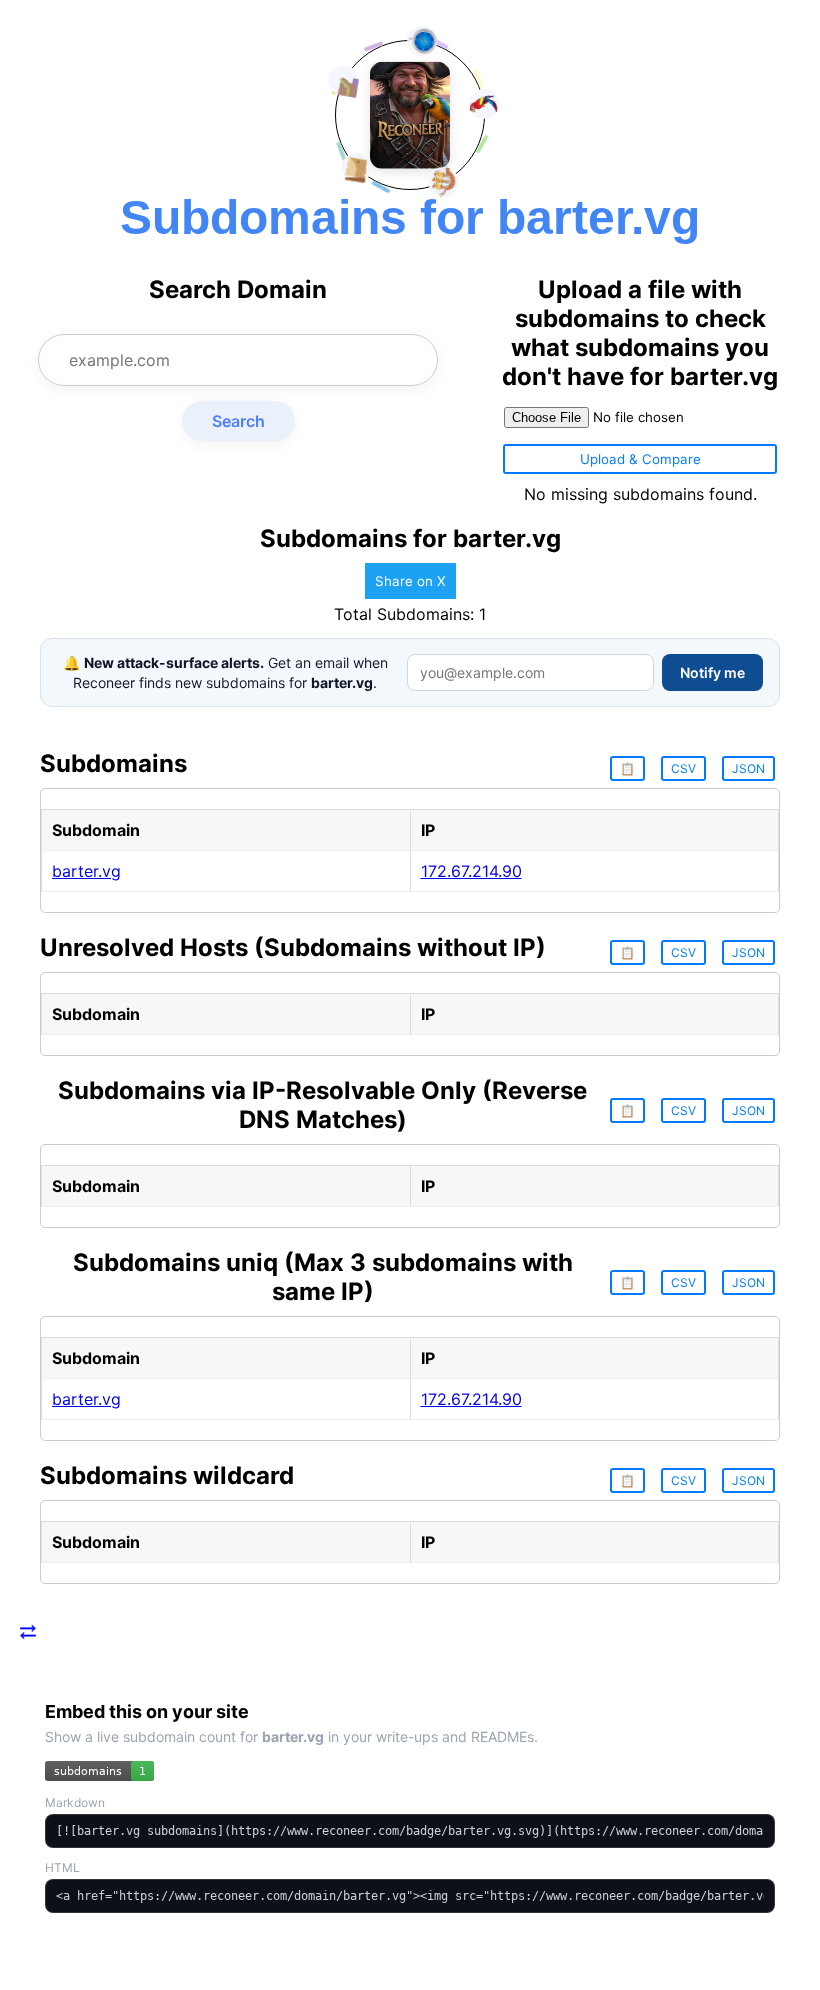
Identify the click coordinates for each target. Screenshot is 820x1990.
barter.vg (86, 871)
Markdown (75, 1802)
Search (238, 421)
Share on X (410, 581)
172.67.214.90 (471, 871)
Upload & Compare (640, 459)
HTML (62, 1867)
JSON (748, 768)
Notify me (712, 672)
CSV (683, 768)
